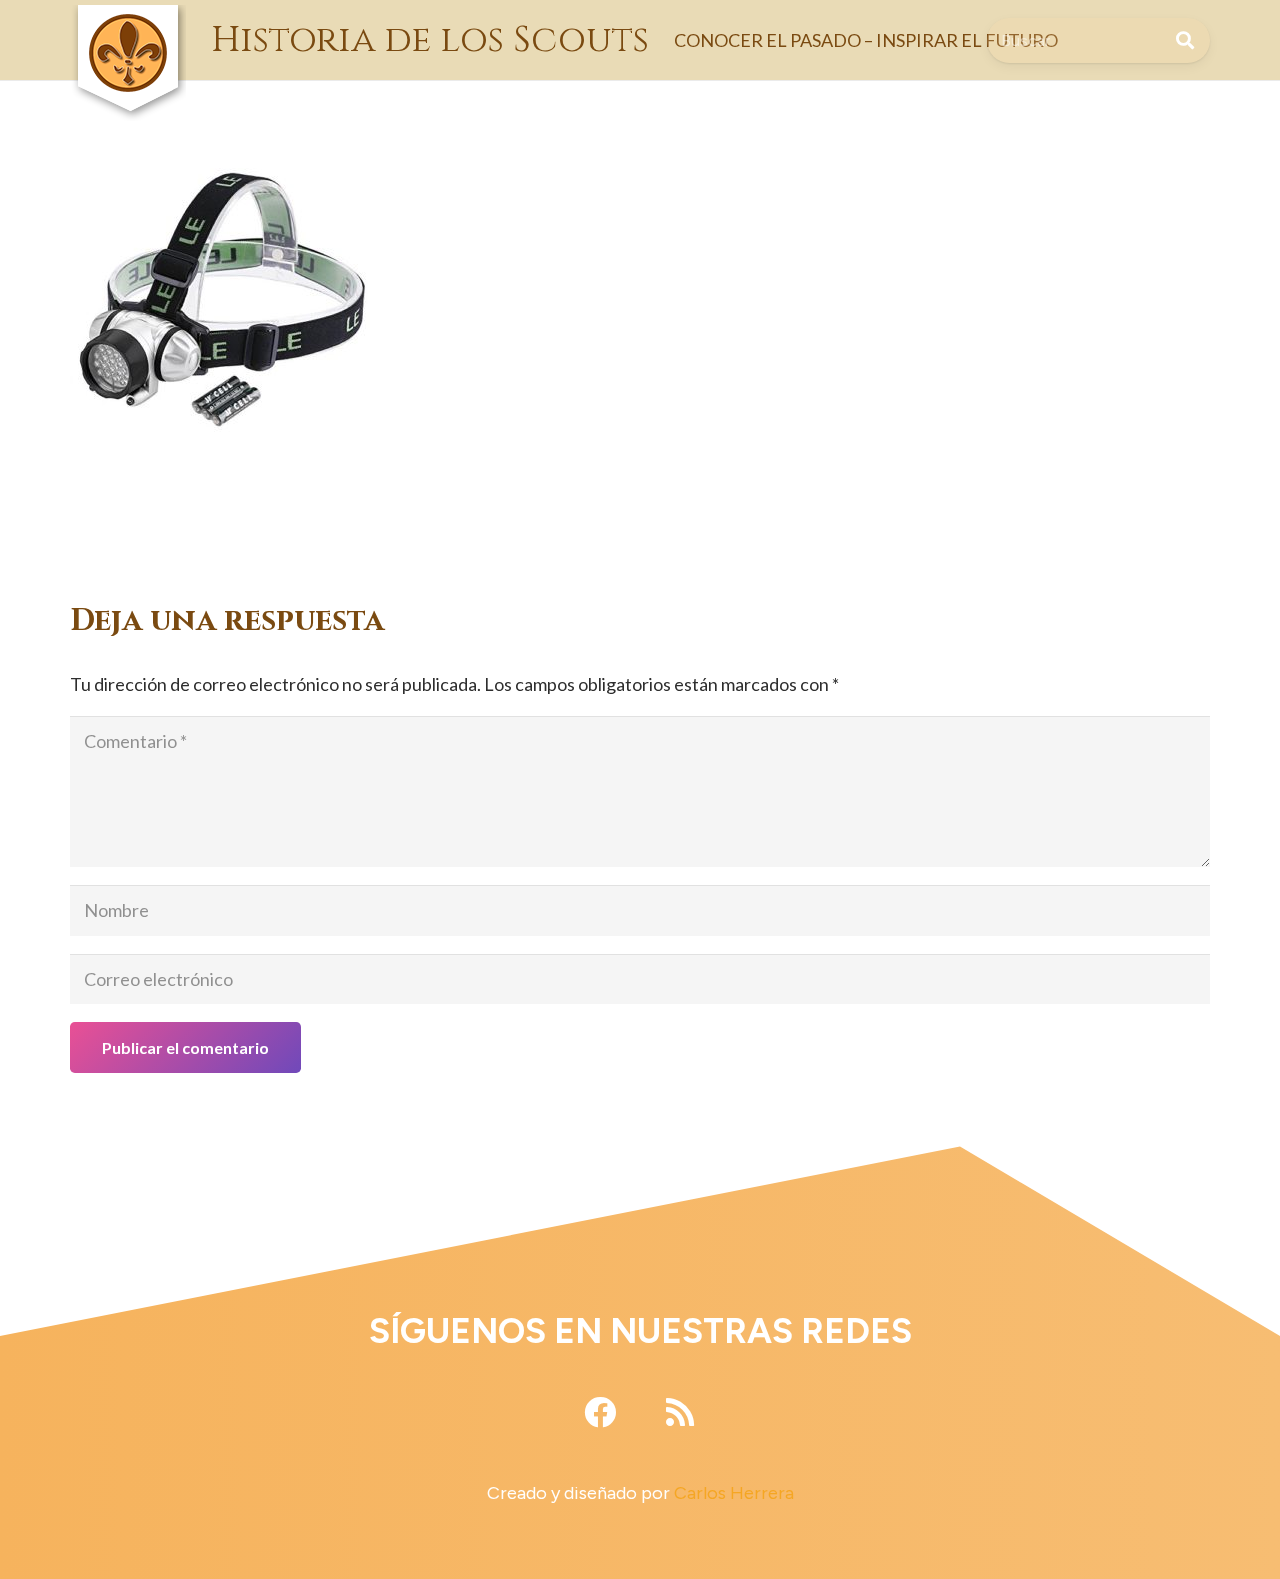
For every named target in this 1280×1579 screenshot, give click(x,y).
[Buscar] (1185, 40)
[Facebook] (600, 1412)
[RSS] (680, 1412)
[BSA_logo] (128, 20)
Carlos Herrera (734, 1493)
